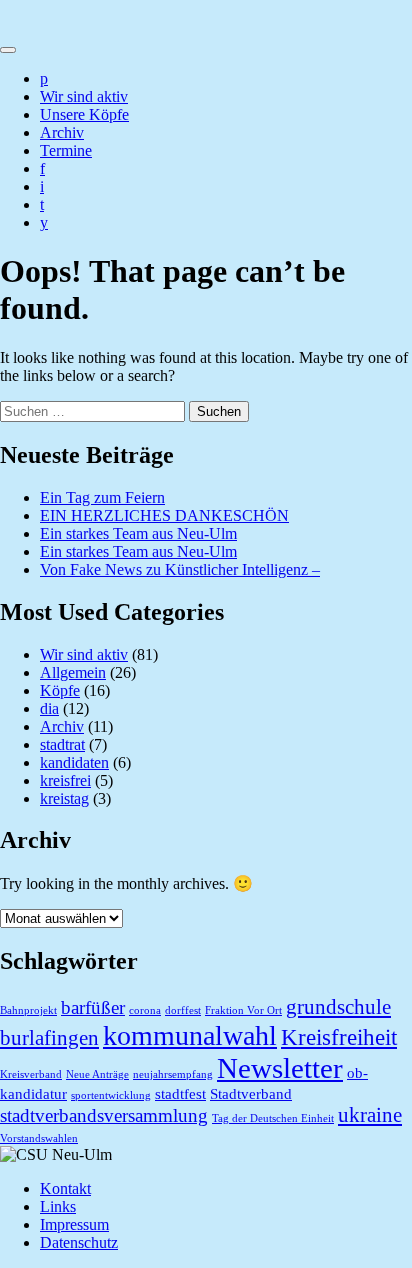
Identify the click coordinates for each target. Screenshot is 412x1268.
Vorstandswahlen (39, 1138)
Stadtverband (251, 1093)
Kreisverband (31, 1074)
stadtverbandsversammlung (104, 1115)
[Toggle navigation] (8, 50)
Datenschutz (79, 1242)
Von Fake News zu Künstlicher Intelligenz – (180, 569)
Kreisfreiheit (339, 1037)
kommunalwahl (190, 1035)
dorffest (183, 1010)
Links (58, 1206)
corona (145, 1010)
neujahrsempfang (173, 1074)
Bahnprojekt (28, 1010)
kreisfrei (65, 780)
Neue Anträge (97, 1074)
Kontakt (65, 1188)
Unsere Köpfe (84, 114)
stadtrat (62, 744)
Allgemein (73, 672)
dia (49, 708)
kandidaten (74, 762)
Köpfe (60, 690)
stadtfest (180, 1093)
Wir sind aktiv (84, 96)
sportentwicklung (111, 1095)
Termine (66, 150)
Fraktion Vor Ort (243, 1010)
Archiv (62, 132)
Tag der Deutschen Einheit (273, 1118)
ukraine (370, 1115)
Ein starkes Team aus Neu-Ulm (138, 533)
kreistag (64, 798)
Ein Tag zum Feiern (102, 497)
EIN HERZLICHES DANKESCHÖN (164, 515)
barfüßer (93, 1007)
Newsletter (280, 1068)
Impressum (74, 1224)
